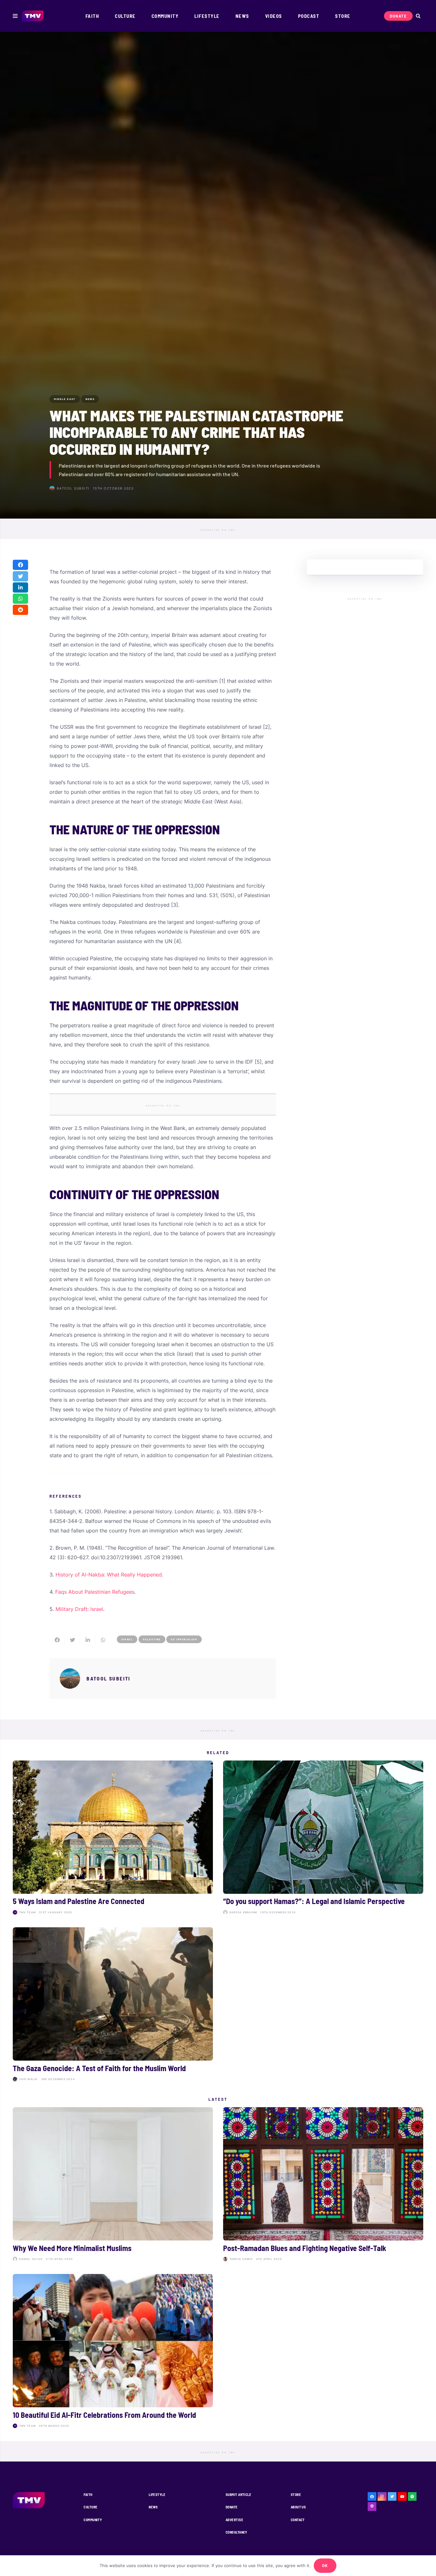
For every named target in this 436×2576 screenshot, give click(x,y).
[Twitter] (392, 2497)
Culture (90, 2507)
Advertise (234, 2520)
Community (93, 2520)
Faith (88, 2495)
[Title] (412, 2497)
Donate (232, 2507)
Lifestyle (157, 2495)
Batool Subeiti (73, 488)
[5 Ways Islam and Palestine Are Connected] (113, 1839)
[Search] (418, 16)
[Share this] (20, 565)
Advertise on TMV (218, 530)
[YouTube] (402, 2497)
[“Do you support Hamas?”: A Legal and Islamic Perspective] (323, 1839)
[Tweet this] (20, 576)
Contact (298, 2520)
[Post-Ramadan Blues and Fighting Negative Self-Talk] (323, 2185)
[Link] (33, 16)
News (153, 2507)
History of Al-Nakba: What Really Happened (109, 1575)
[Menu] (15, 16)
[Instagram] (382, 2497)
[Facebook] (372, 2497)
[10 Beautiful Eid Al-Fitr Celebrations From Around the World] (113, 2353)
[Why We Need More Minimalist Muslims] (113, 2185)
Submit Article (238, 2495)
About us (298, 2507)
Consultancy (237, 2532)
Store (296, 2495)
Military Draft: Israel (79, 1609)
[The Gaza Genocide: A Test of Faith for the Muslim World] (113, 2006)
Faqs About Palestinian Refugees (95, 1592)
